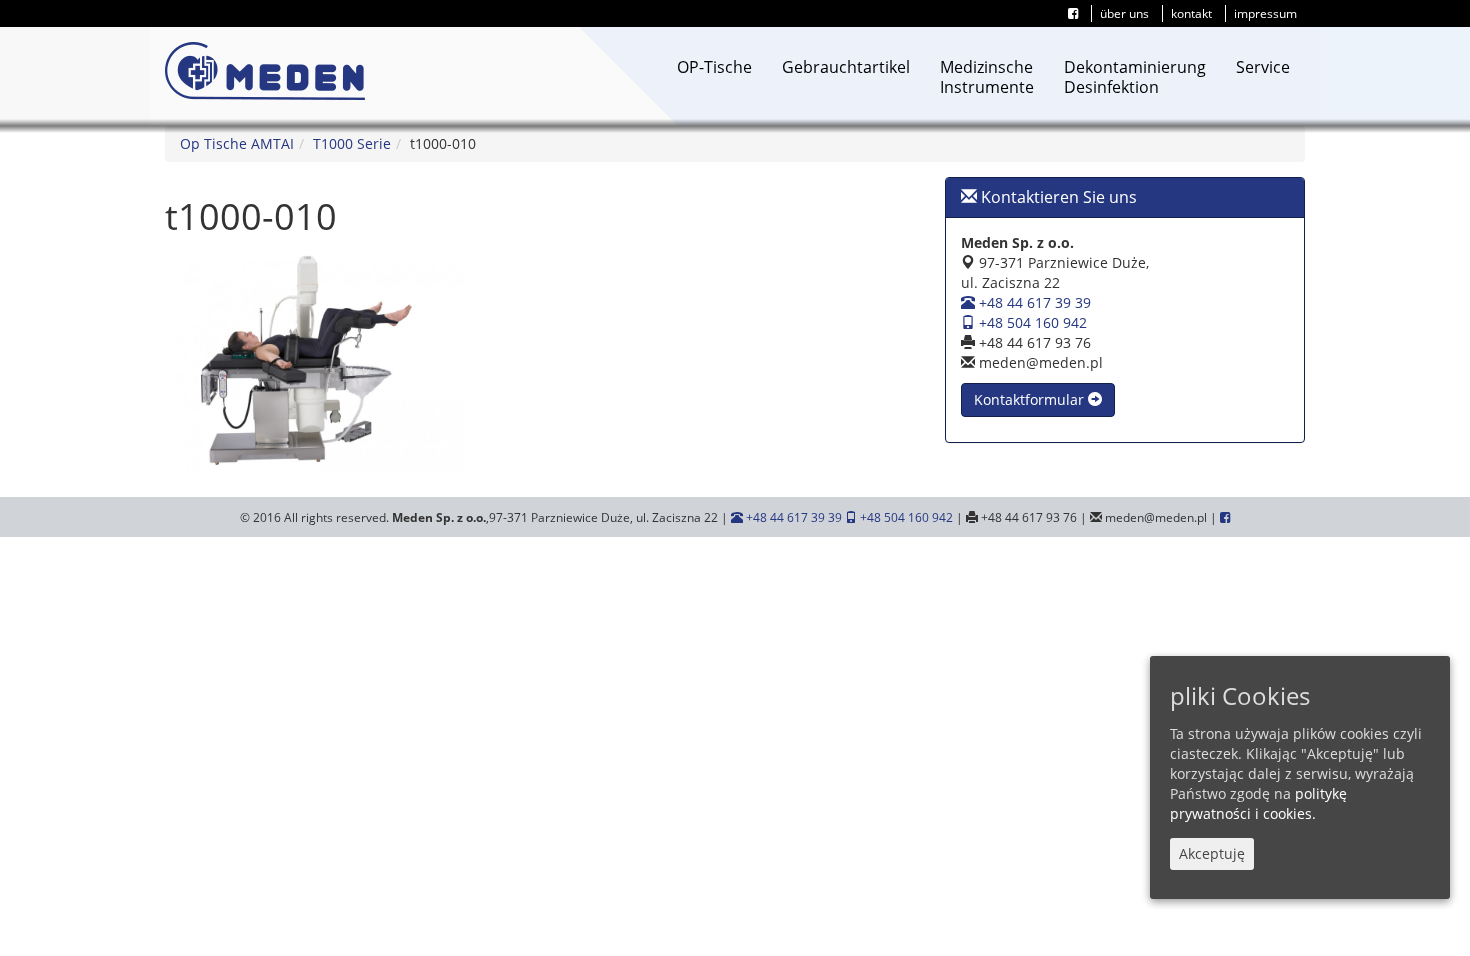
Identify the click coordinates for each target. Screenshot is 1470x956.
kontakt (1191, 13)
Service (1263, 67)
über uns (1124, 13)
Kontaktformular (1031, 399)
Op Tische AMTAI (237, 143)
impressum (1265, 13)
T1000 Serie (352, 143)
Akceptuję (1212, 853)
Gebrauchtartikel (846, 67)
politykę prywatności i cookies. (1258, 803)
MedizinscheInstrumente (987, 77)
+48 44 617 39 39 (1033, 302)
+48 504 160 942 (1031, 322)
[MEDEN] (265, 71)
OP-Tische (714, 67)
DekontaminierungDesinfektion (1135, 77)
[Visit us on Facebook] (1073, 13)
